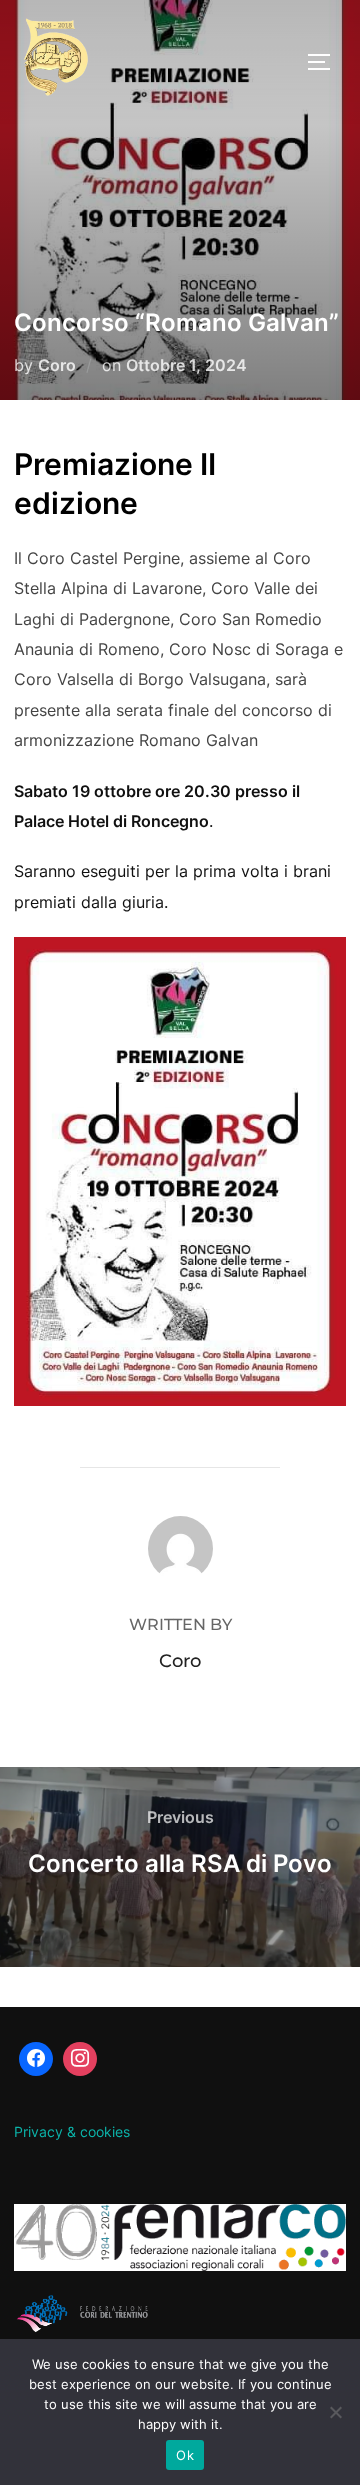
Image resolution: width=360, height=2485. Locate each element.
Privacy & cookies (72, 2131)
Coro (57, 365)
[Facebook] (36, 2059)
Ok (185, 2455)
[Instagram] (80, 2059)
